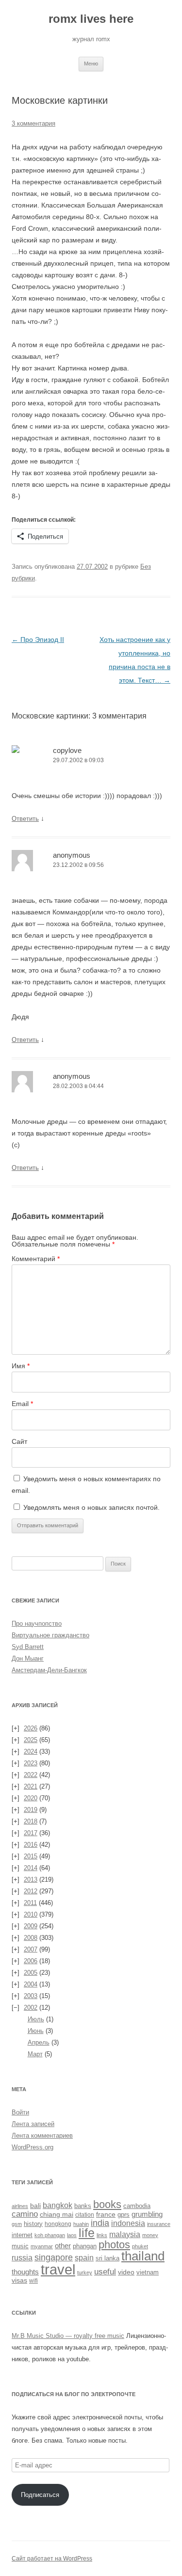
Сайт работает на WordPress (52, 2559)
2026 (31, 1728)
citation (85, 2215)
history (33, 2224)
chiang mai (57, 2214)
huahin (81, 2224)
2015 (31, 1856)
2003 (31, 1996)
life (87, 2233)
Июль (36, 2019)
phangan (85, 2246)
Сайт (19, 1441)
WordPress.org (33, 2147)
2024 (31, 1752)
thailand (143, 2256)
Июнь (36, 2031)
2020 (31, 1798)
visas (19, 2280)
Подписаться (40, 2495)
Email (22, 1404)
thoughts (25, 2272)
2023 (31, 1763)
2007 (31, 1949)
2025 (31, 1740)
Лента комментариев (42, 2136)
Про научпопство (37, 1624)
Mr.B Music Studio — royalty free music (68, 2336)
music (20, 2246)
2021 (31, 1786)
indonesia (128, 2223)
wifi (33, 2281)
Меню (91, 64)
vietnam (148, 2272)
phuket (140, 2246)
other (63, 2246)
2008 (31, 1938)
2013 (31, 1880)
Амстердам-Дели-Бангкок (49, 1670)
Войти (20, 2112)
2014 (31, 1868)
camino (25, 2214)
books (107, 2205)
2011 (30, 1903)
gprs (124, 2215)
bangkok (58, 2205)
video (126, 2272)
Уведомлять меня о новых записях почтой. (91, 1507)
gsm (17, 2224)
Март (35, 2054)
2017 (31, 1833)
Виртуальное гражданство (50, 1635)
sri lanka (108, 2258)
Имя (21, 1366)
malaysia (125, 2234)
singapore (54, 2257)
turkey (85, 2272)
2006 (31, 1961)
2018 (31, 1821)
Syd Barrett (28, 1647)
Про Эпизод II (38, 640)
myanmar (42, 2246)
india (100, 2223)
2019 (31, 1810)
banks (83, 2206)
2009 (31, 1926)
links (102, 2235)
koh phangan (50, 2235)
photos (114, 2245)
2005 (31, 1973)
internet (22, 2235)
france (106, 2214)
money (150, 2235)
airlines (20, 2206)
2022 (31, 1775)
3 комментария (33, 123)
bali (35, 2206)
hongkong (58, 2224)
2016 (31, 1845)
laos (72, 2235)
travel (58, 2269)
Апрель (39, 2042)
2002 (31, 2008)
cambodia (137, 2206)
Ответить (25, 819)
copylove (67, 750)
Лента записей (33, 2124)
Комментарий (36, 1259)
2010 (31, 1914)
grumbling (147, 2214)
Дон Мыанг (28, 1658)
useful (105, 2272)
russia (22, 2257)
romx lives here (91, 19)
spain (84, 2258)
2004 (31, 1984)
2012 (31, 1891)
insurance (159, 2224)
